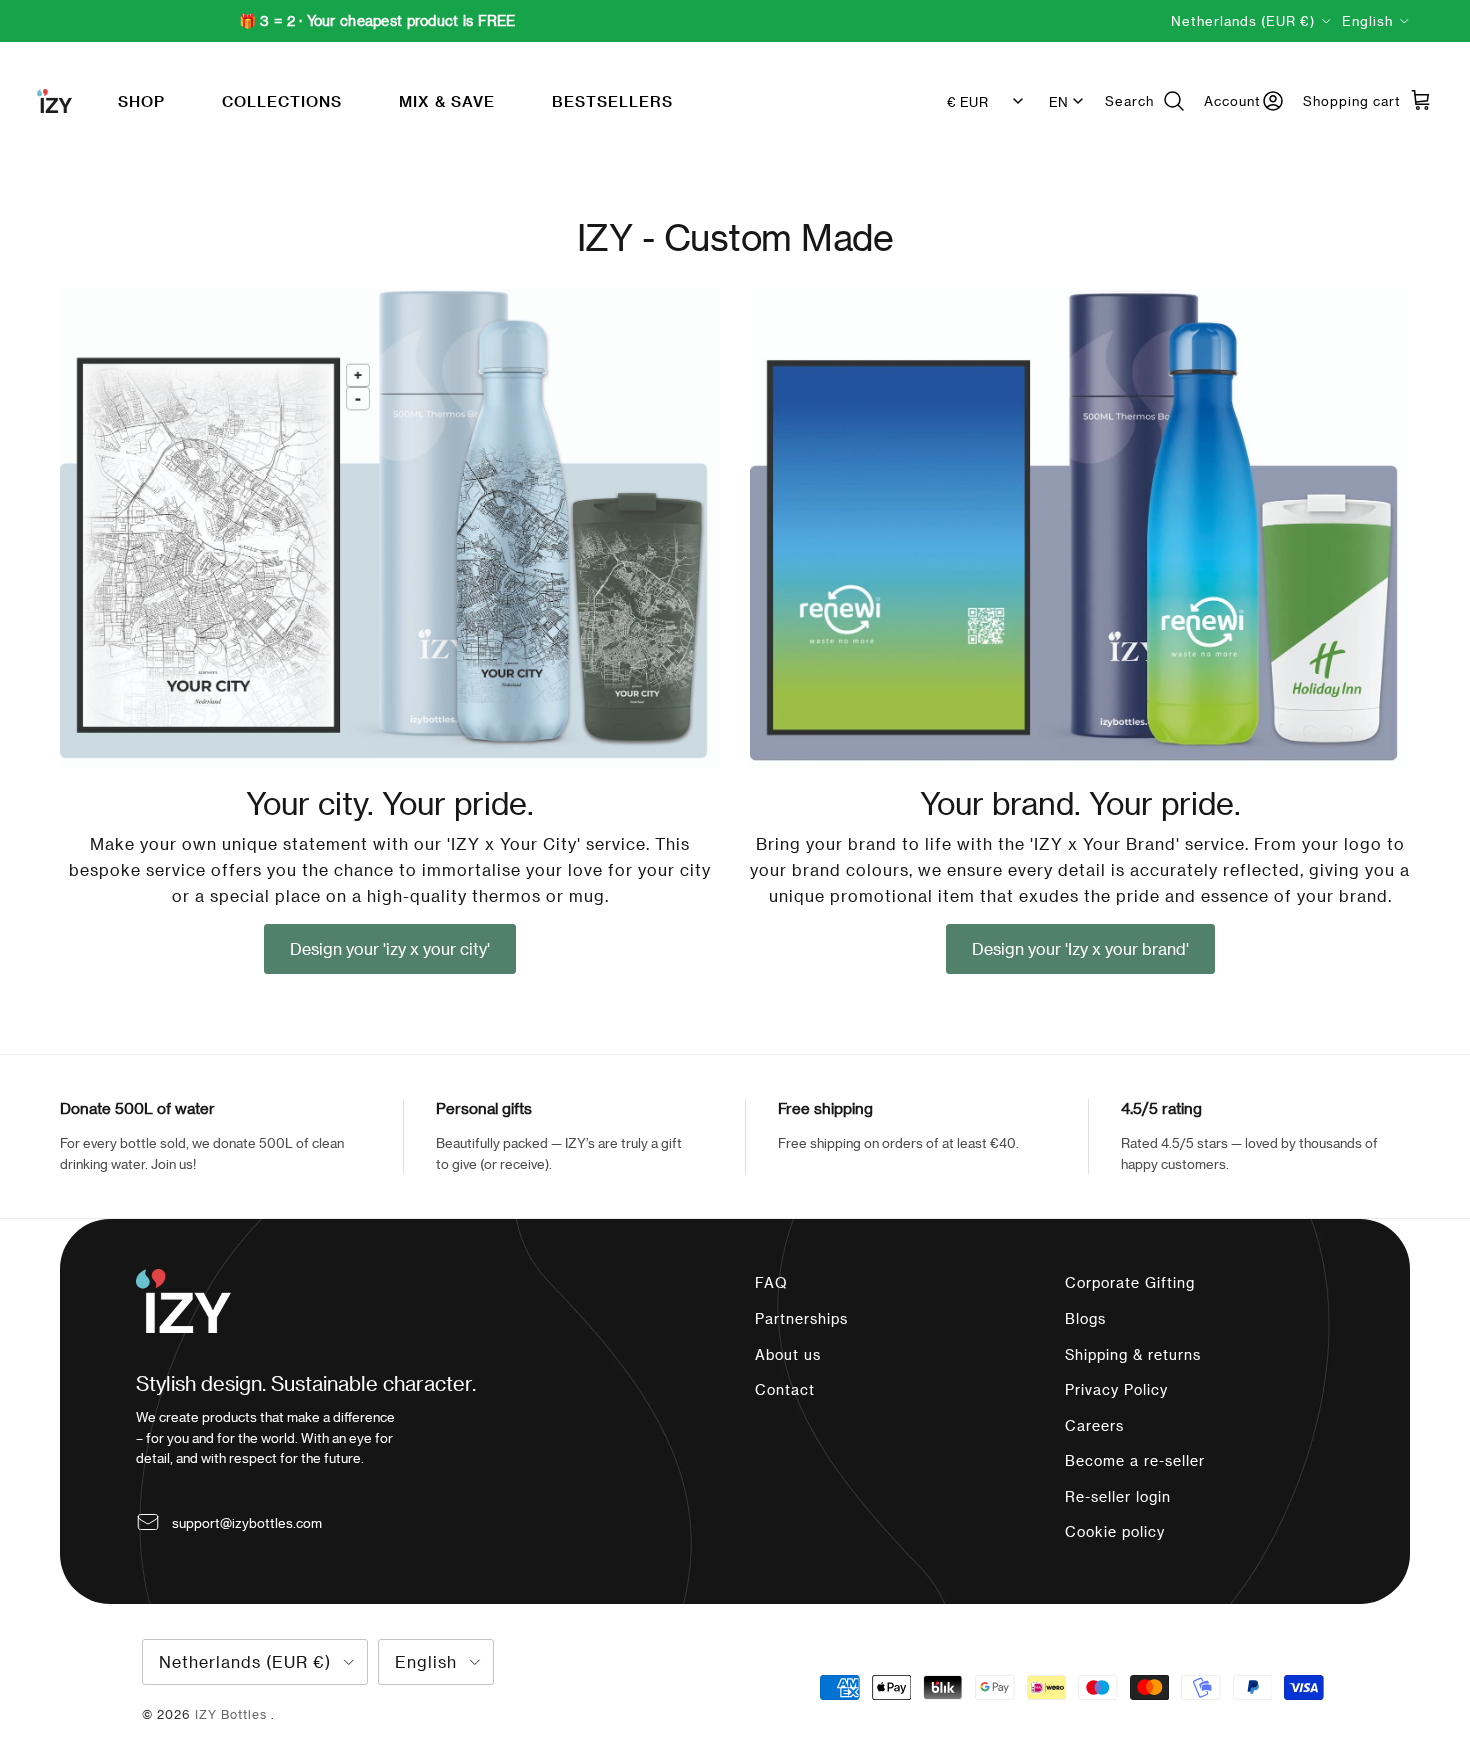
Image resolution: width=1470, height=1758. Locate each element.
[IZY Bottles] (54, 101)
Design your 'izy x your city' (390, 948)
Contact (785, 1389)
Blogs (1085, 1318)
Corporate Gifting (1130, 1282)
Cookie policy (1115, 1531)
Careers (1094, 1425)
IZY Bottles (233, 1714)
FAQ (771, 1282)
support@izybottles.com (247, 1522)
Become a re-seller (1135, 1460)
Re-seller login (1118, 1496)
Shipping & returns (1133, 1354)
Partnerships (801, 1318)
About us (788, 1354)
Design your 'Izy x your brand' (1080, 948)
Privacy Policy (1116, 1389)
